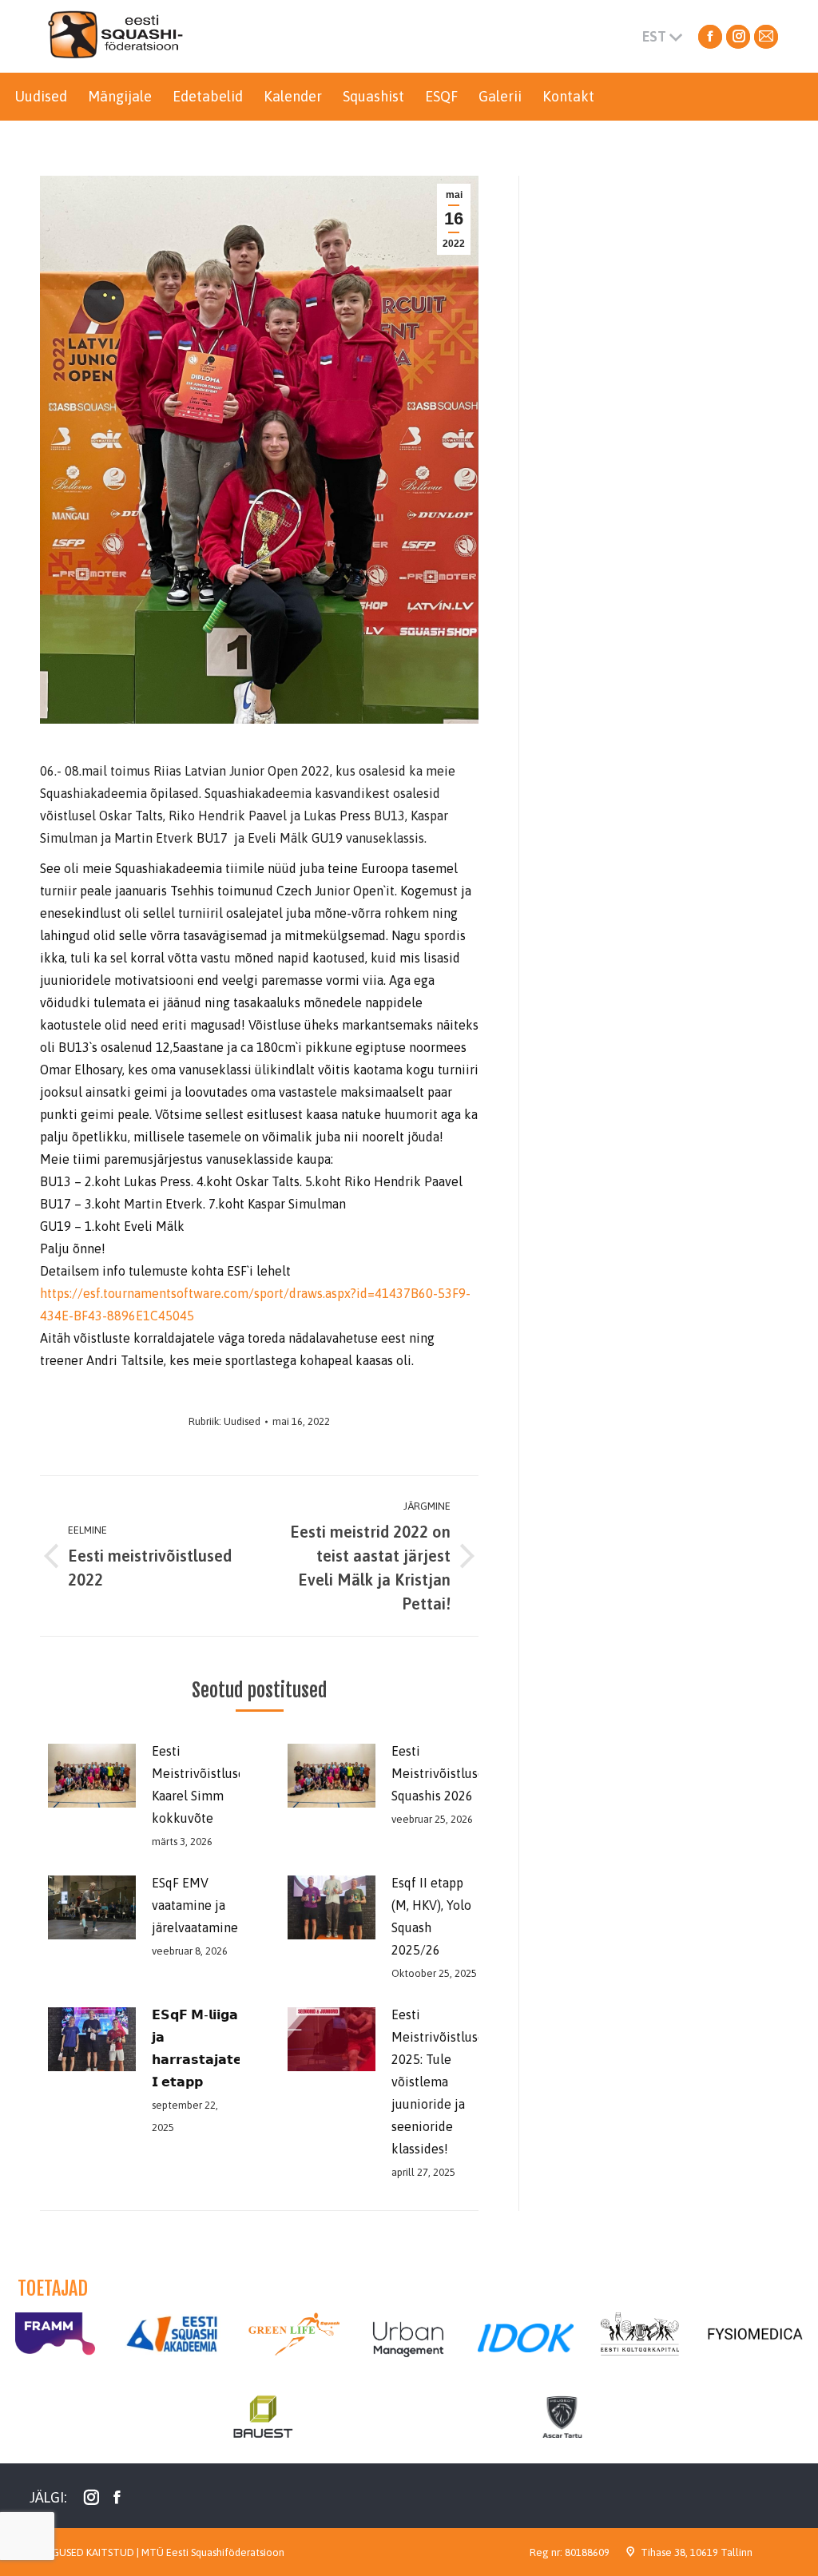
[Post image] (88, 1776)
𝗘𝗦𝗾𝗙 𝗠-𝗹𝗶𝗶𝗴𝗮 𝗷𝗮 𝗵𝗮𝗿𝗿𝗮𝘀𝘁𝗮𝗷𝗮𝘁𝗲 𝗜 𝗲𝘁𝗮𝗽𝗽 (197, 2048)
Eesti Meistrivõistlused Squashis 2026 (442, 1773)
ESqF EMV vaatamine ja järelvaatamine (195, 1905)
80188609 (587, 2552)
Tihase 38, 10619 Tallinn (697, 2552)
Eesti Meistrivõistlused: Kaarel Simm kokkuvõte (203, 1784)
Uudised (242, 1421)
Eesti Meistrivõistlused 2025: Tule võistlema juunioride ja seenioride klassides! (442, 2082)
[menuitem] (41, 97)
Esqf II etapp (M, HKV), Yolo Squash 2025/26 (431, 1916)
